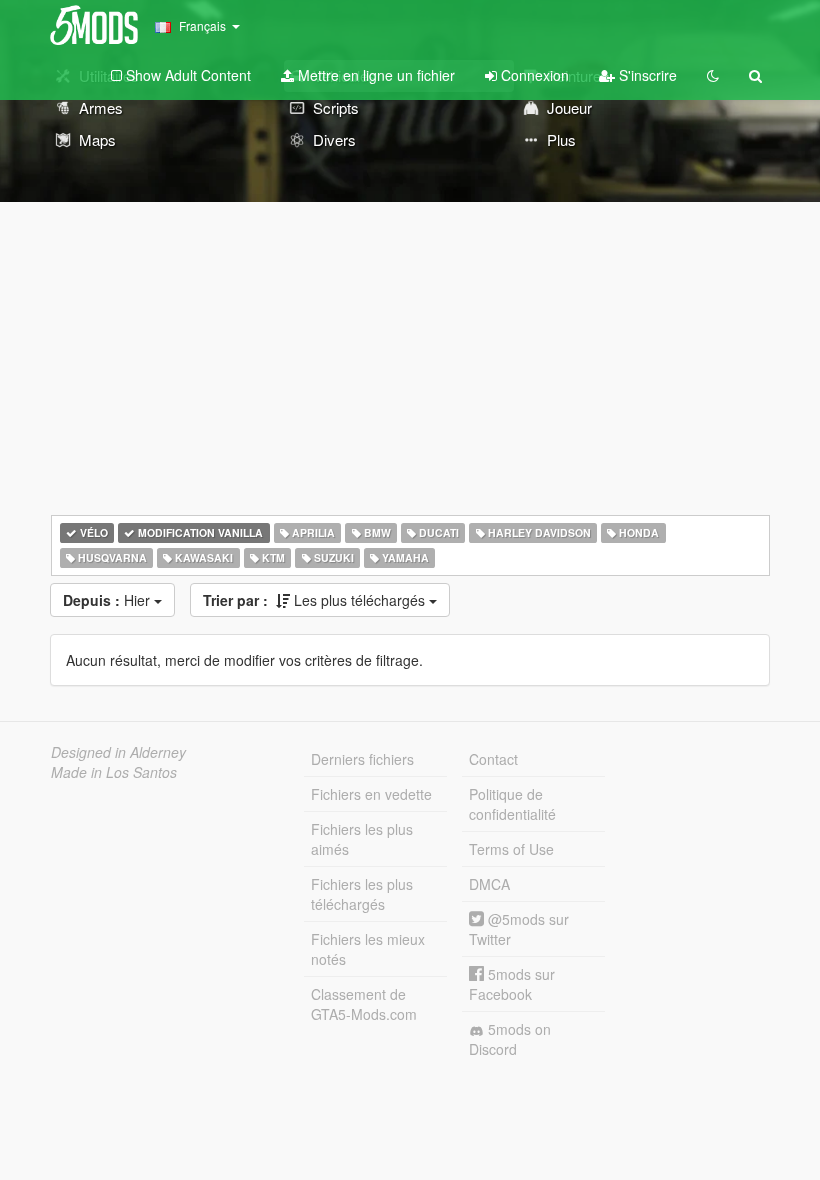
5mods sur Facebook (512, 984)
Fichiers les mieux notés (368, 949)
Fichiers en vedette (371, 794)
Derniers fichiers (362, 759)
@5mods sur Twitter (519, 929)
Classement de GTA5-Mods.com (364, 1004)
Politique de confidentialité (512, 804)
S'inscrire (646, 75)
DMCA (489, 884)
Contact (493, 759)
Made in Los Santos (114, 772)
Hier (108, 600)
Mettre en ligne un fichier (374, 75)
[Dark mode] (713, 75)
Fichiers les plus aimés (362, 839)
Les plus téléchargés (316, 600)
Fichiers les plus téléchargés (362, 894)
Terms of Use (511, 849)
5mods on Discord (510, 1039)
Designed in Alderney (118, 752)
